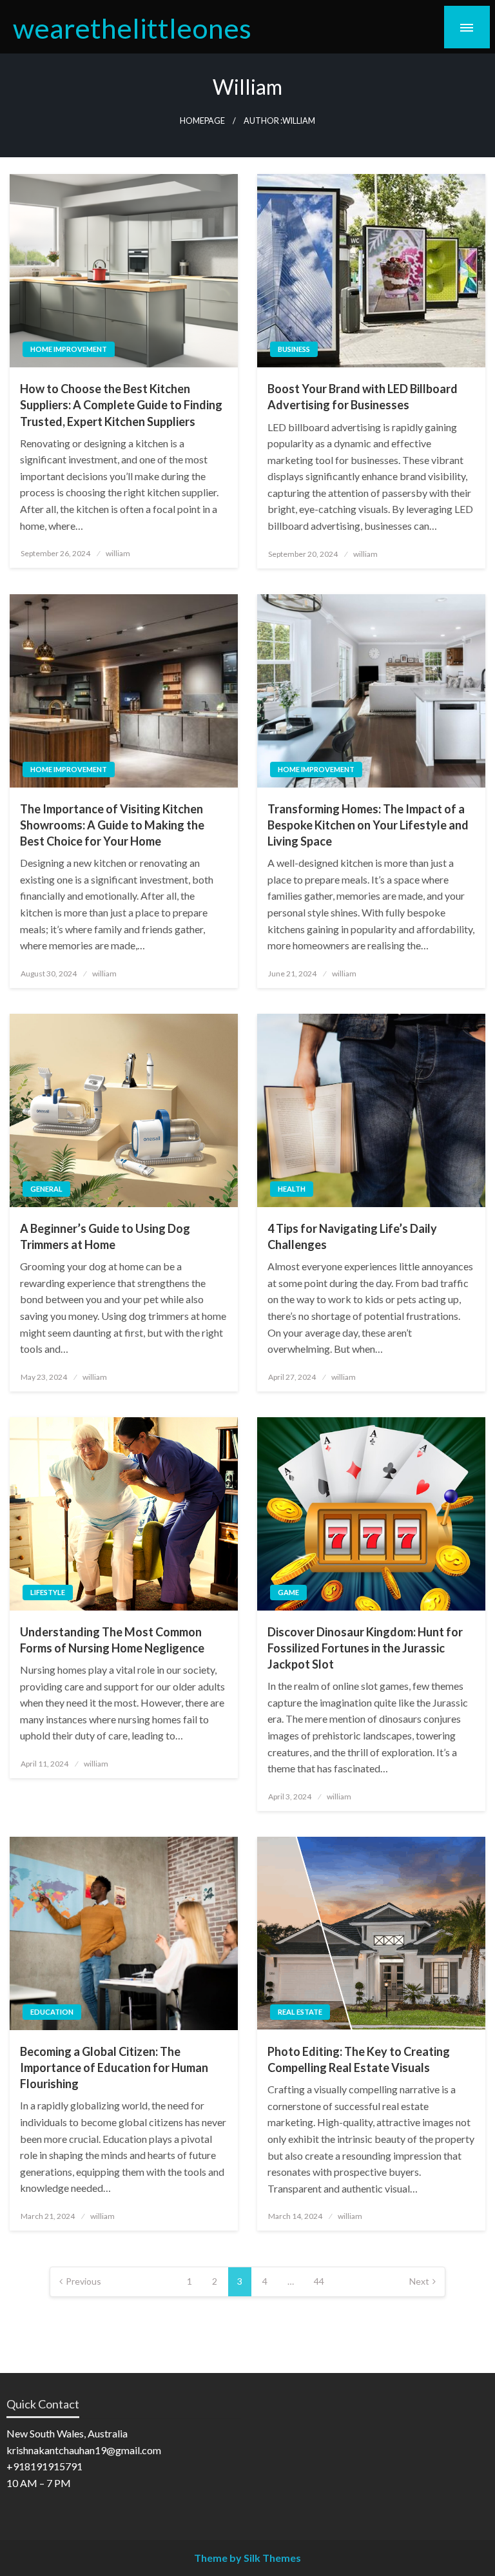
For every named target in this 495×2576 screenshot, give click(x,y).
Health (292, 1189)
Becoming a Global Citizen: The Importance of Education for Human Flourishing (114, 2068)
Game (288, 1592)
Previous (83, 2281)
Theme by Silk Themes (247, 2558)
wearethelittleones (132, 28)
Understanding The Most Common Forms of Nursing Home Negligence (112, 1640)
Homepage (202, 121)
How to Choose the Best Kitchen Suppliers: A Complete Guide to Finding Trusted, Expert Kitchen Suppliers (121, 405)
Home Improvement (69, 349)
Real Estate (300, 2012)
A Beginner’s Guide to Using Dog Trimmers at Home (105, 1236)
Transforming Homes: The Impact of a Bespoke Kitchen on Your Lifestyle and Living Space (368, 825)
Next (419, 2281)
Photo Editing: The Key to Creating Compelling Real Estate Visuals (359, 2059)
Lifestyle (48, 1592)
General (46, 1189)
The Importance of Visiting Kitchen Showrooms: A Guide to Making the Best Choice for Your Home (112, 825)
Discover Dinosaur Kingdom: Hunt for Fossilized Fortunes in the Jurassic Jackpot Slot (365, 1648)
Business (294, 349)
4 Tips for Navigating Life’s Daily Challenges (352, 1236)
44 (319, 2281)
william (118, 553)
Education (52, 2012)
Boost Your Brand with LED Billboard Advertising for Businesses (363, 397)
